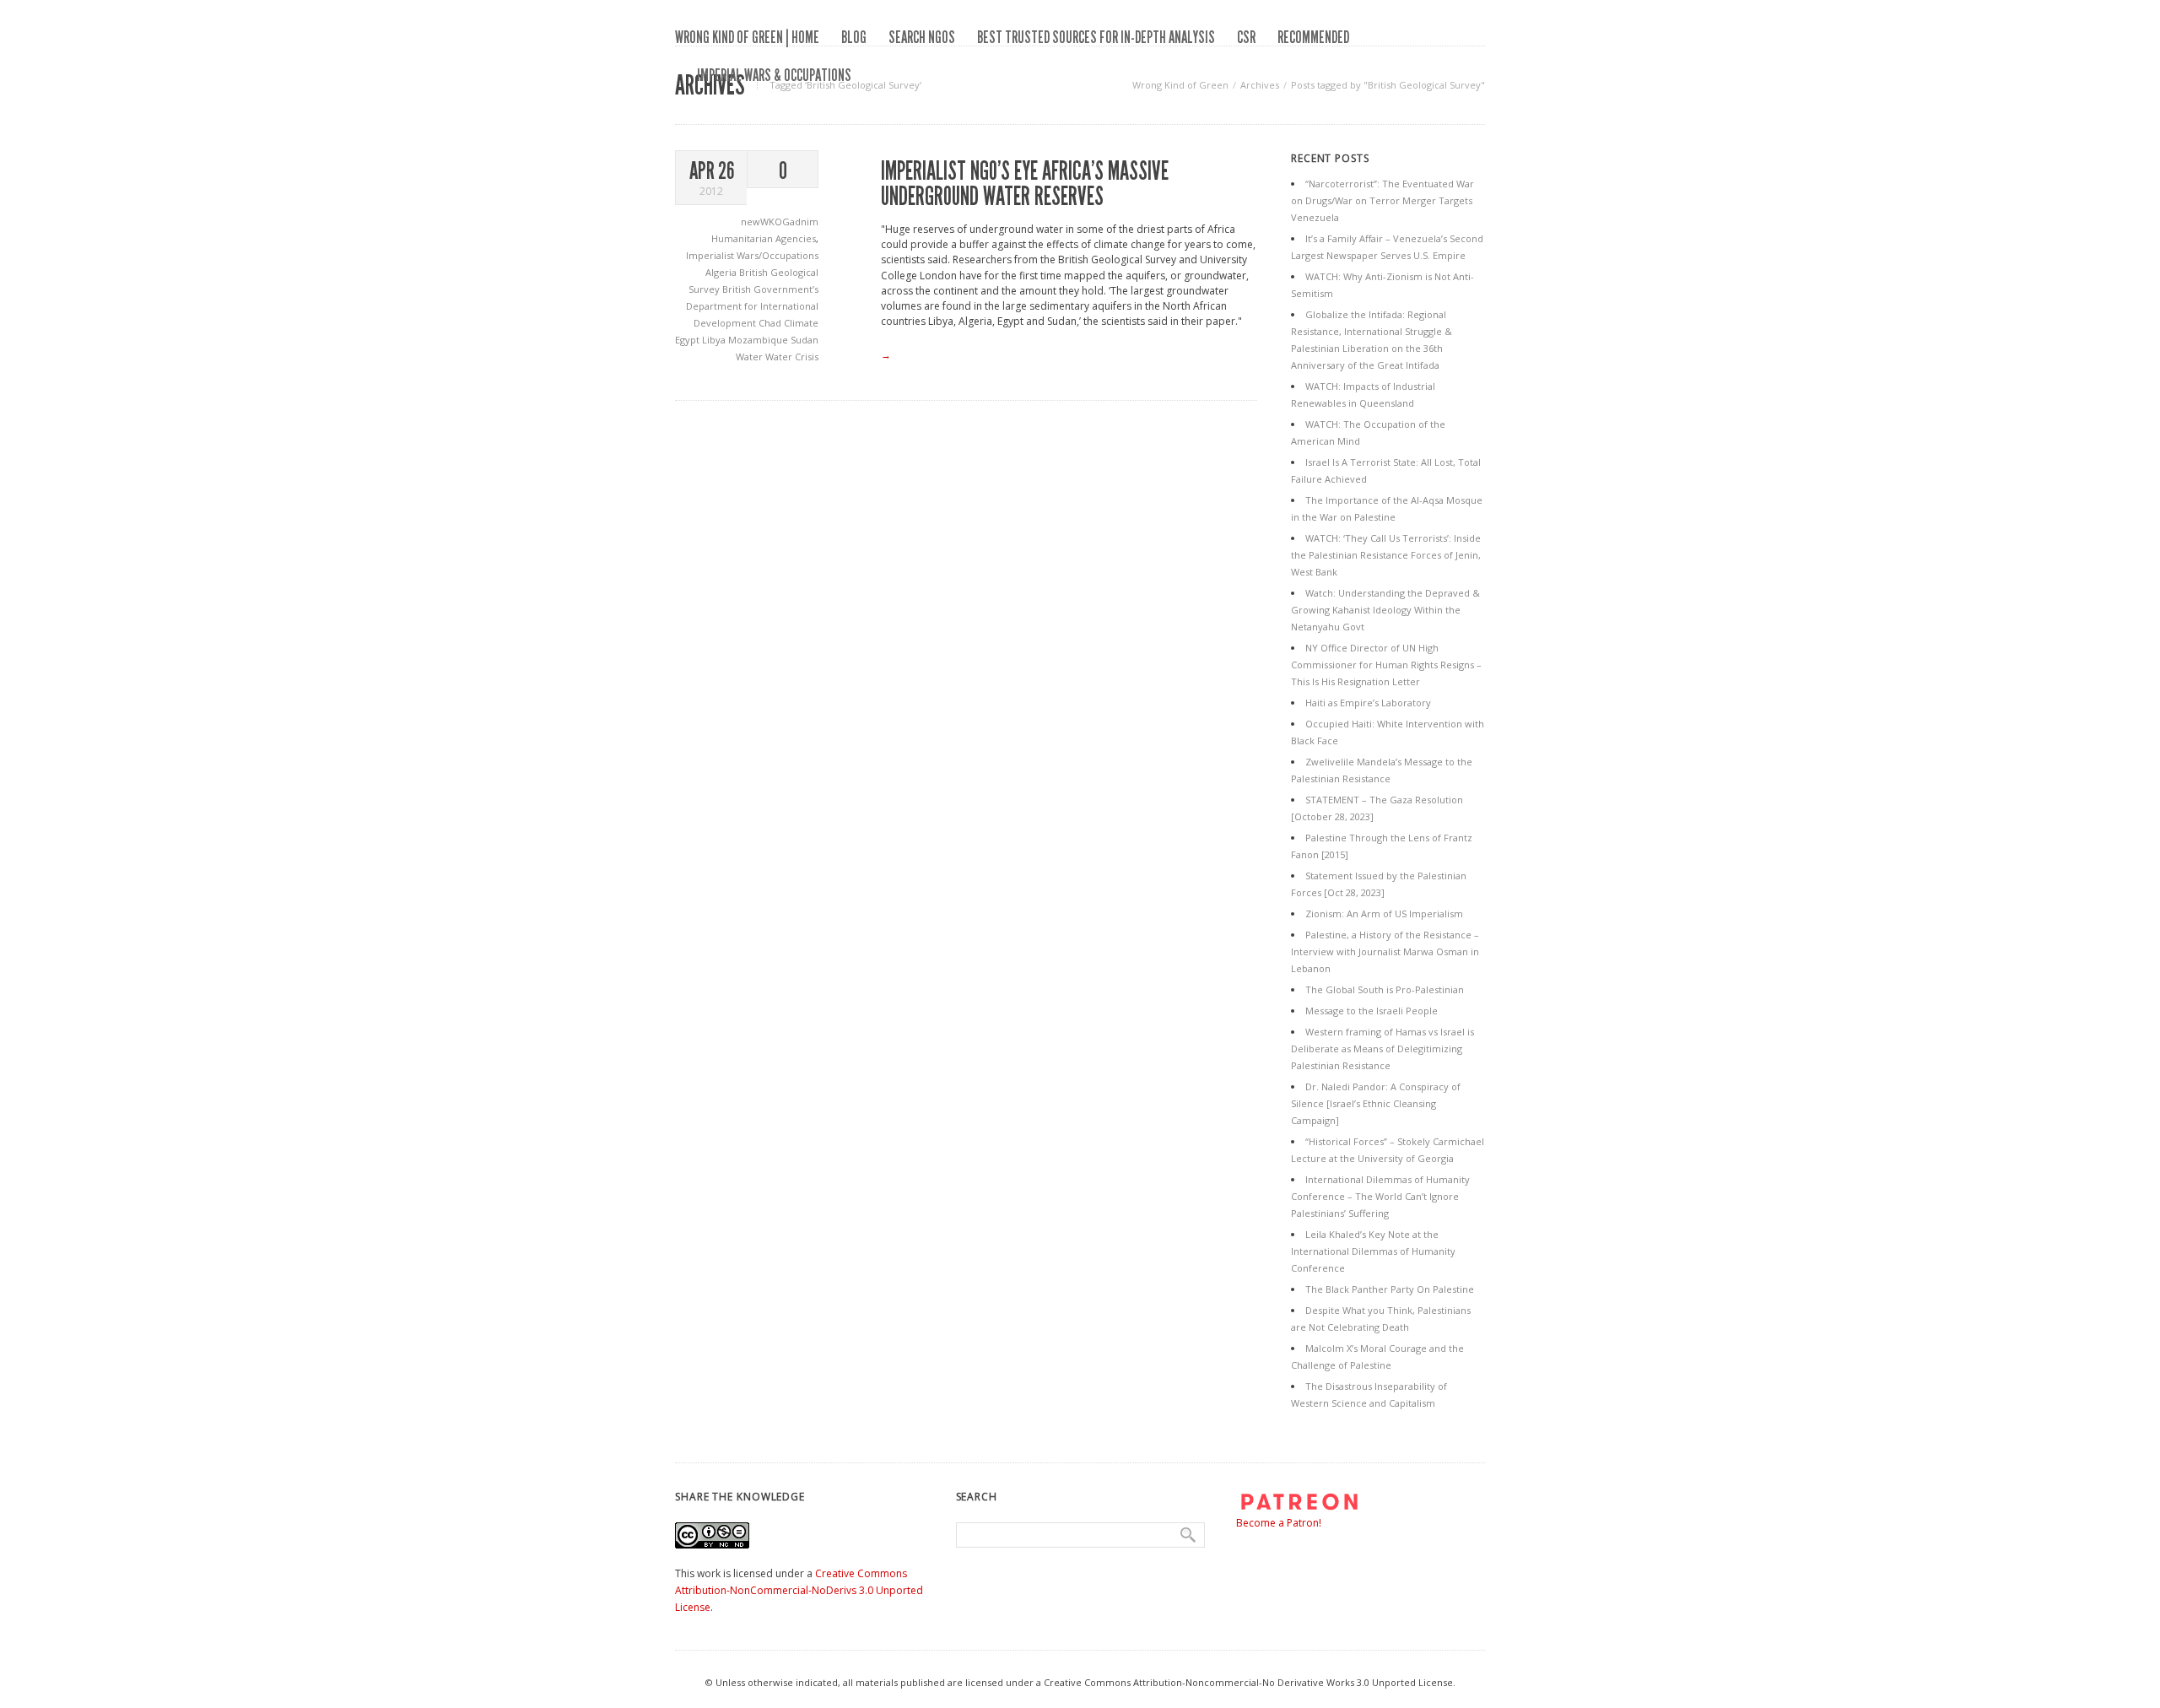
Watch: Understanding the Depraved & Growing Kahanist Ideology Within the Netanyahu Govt (1385, 610)
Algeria (722, 272)
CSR (1246, 37)
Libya (715, 340)
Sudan (805, 340)
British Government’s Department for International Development (752, 306)
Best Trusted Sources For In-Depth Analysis (1096, 37)
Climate (801, 323)
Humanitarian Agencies (764, 238)
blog (854, 37)
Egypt (688, 340)
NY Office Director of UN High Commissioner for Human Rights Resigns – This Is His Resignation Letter (1386, 665)
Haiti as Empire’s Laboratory (1368, 703)
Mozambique (759, 340)
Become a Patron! (1279, 1523)
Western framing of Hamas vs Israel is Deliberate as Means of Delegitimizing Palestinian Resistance (1382, 1049)
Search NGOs (922, 37)
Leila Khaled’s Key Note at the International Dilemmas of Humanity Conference (1373, 1251)
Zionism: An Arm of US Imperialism (1384, 913)
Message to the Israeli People (1372, 1011)
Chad (771, 323)
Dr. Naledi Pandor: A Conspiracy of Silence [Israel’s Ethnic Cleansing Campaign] (1376, 1103)
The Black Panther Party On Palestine (1390, 1289)
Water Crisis (792, 357)
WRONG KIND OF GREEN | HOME (747, 37)
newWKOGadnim (780, 222)
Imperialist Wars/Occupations (752, 255)
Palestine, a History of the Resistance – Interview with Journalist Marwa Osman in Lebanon (1385, 951)
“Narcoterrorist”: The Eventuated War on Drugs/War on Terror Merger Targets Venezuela (1382, 200)
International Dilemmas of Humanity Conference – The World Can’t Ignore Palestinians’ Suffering (1380, 1196)
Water (751, 357)
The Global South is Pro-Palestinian (1385, 989)
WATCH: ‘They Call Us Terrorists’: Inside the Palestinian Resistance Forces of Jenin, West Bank (1386, 555)
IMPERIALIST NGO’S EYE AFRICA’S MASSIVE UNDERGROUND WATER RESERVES (1025, 184)
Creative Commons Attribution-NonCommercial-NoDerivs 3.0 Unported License (799, 1590)
